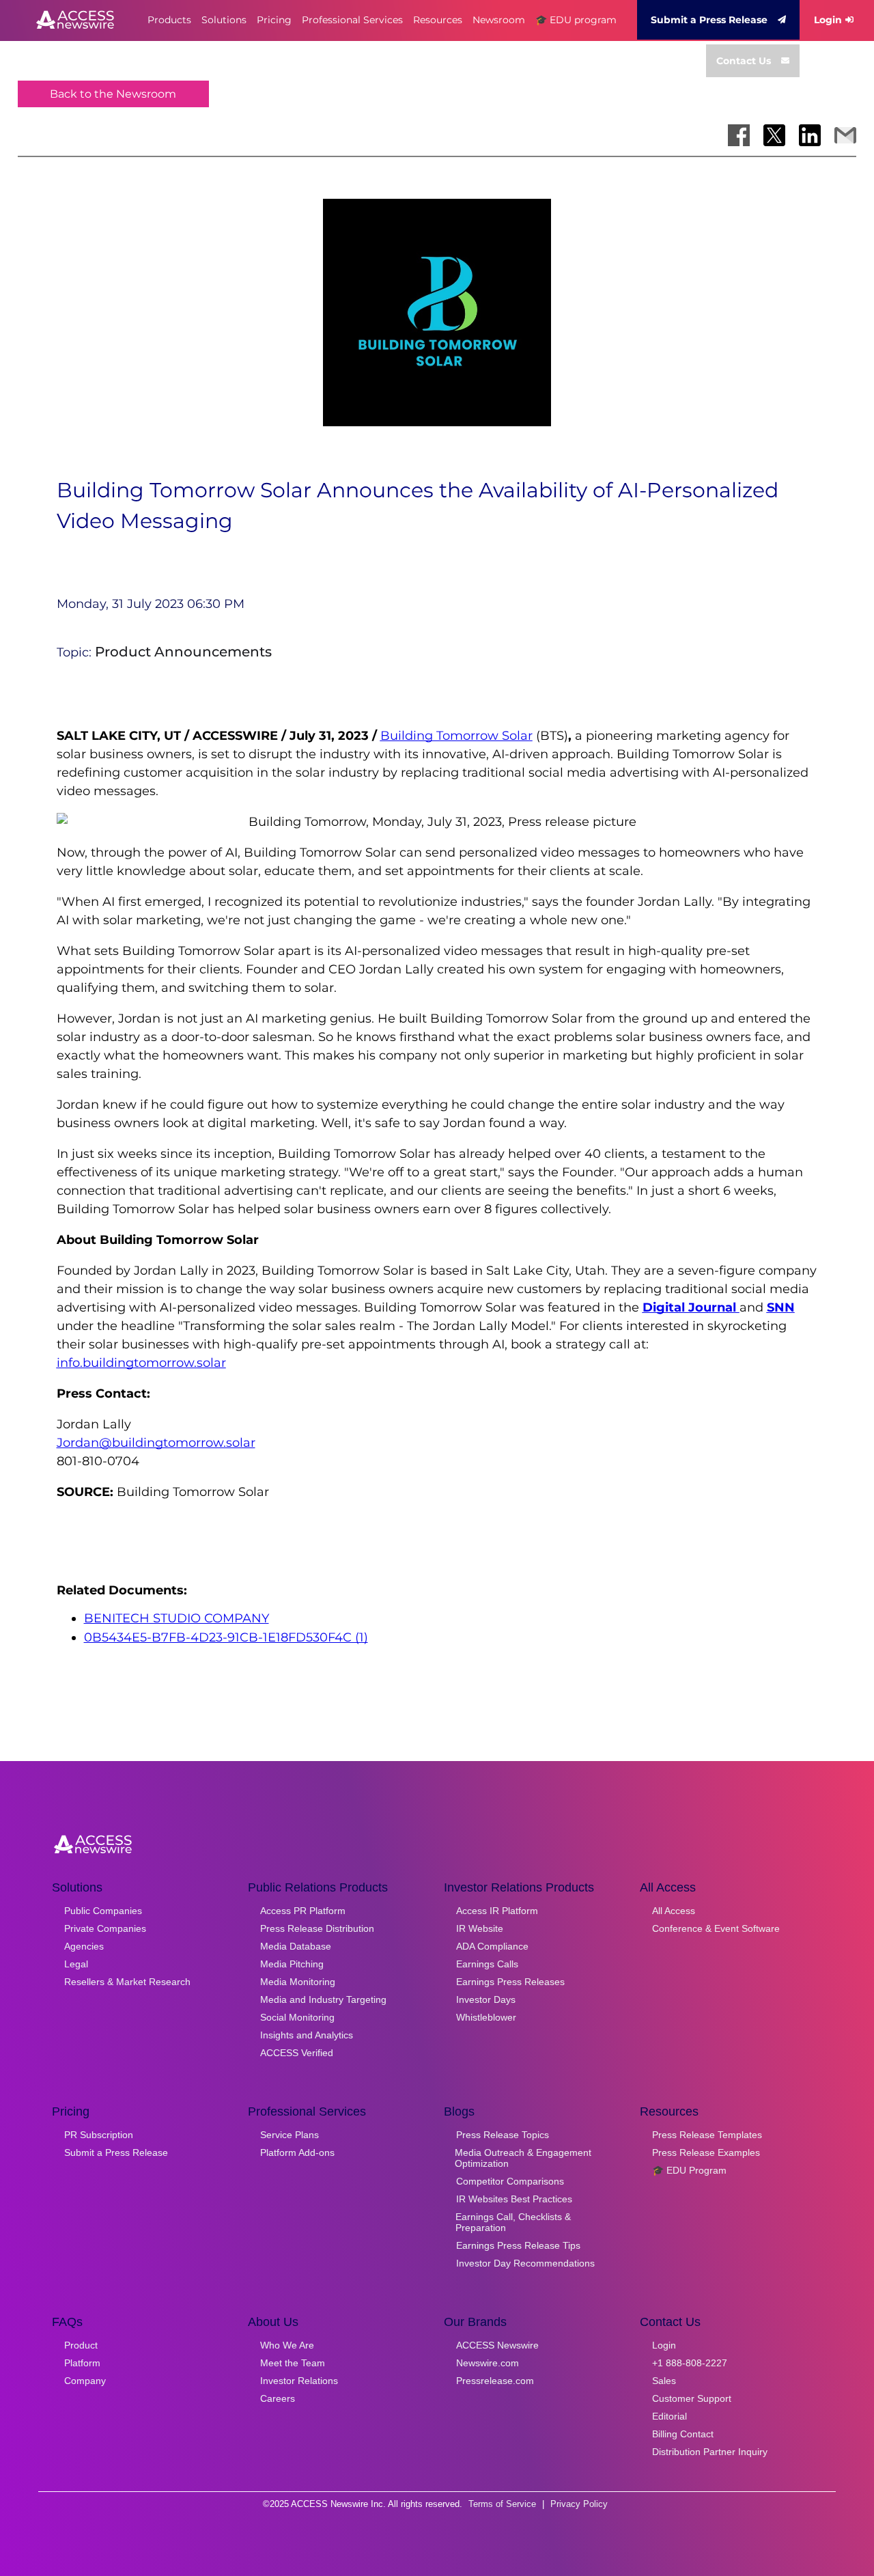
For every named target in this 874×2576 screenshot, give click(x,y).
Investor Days (486, 1999)
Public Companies (103, 1911)
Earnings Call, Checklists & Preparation (513, 2222)
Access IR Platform (497, 1911)
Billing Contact (683, 2434)
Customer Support (692, 2398)
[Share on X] (774, 135)
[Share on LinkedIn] (810, 135)
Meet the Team (293, 2363)
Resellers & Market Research (127, 1982)
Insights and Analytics (307, 2035)
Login (828, 20)
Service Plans (290, 2135)
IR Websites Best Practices (514, 2199)
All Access (674, 1911)
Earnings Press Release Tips (518, 2245)
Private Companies (105, 1928)
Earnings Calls (487, 1964)
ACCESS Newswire (497, 2345)
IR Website (480, 1928)
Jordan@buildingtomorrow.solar (156, 1443)
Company (85, 2381)
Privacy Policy (579, 2504)
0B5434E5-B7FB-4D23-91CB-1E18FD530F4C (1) (226, 1637)
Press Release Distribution (317, 1928)
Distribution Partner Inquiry (710, 2452)
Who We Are (287, 2345)
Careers (278, 2398)
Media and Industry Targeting (323, 1999)
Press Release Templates (707, 2135)
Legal (76, 1964)
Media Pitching (292, 1964)
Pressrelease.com (495, 2381)
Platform (82, 2363)
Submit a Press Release (709, 20)
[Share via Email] (845, 135)
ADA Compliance (492, 1946)
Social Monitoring (297, 2017)
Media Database (296, 1946)
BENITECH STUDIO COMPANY (177, 1618)
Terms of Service (502, 2504)
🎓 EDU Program (689, 2170)
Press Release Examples (706, 2152)
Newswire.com (488, 2363)
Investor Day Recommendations (525, 2263)
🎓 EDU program (576, 20)
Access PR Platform (303, 1911)
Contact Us (744, 61)
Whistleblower (486, 2017)
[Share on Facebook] (739, 135)
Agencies (84, 1946)
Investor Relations (299, 2381)
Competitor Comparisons (510, 2181)
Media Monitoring (298, 1982)
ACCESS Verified (297, 2053)
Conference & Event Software (716, 1928)
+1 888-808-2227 (690, 2363)
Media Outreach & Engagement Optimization (523, 2158)
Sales (664, 2381)
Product (81, 2345)
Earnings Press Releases (510, 1982)
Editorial (669, 2416)
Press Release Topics (503, 2135)
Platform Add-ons (297, 2152)
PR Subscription (99, 2135)
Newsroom (499, 20)
